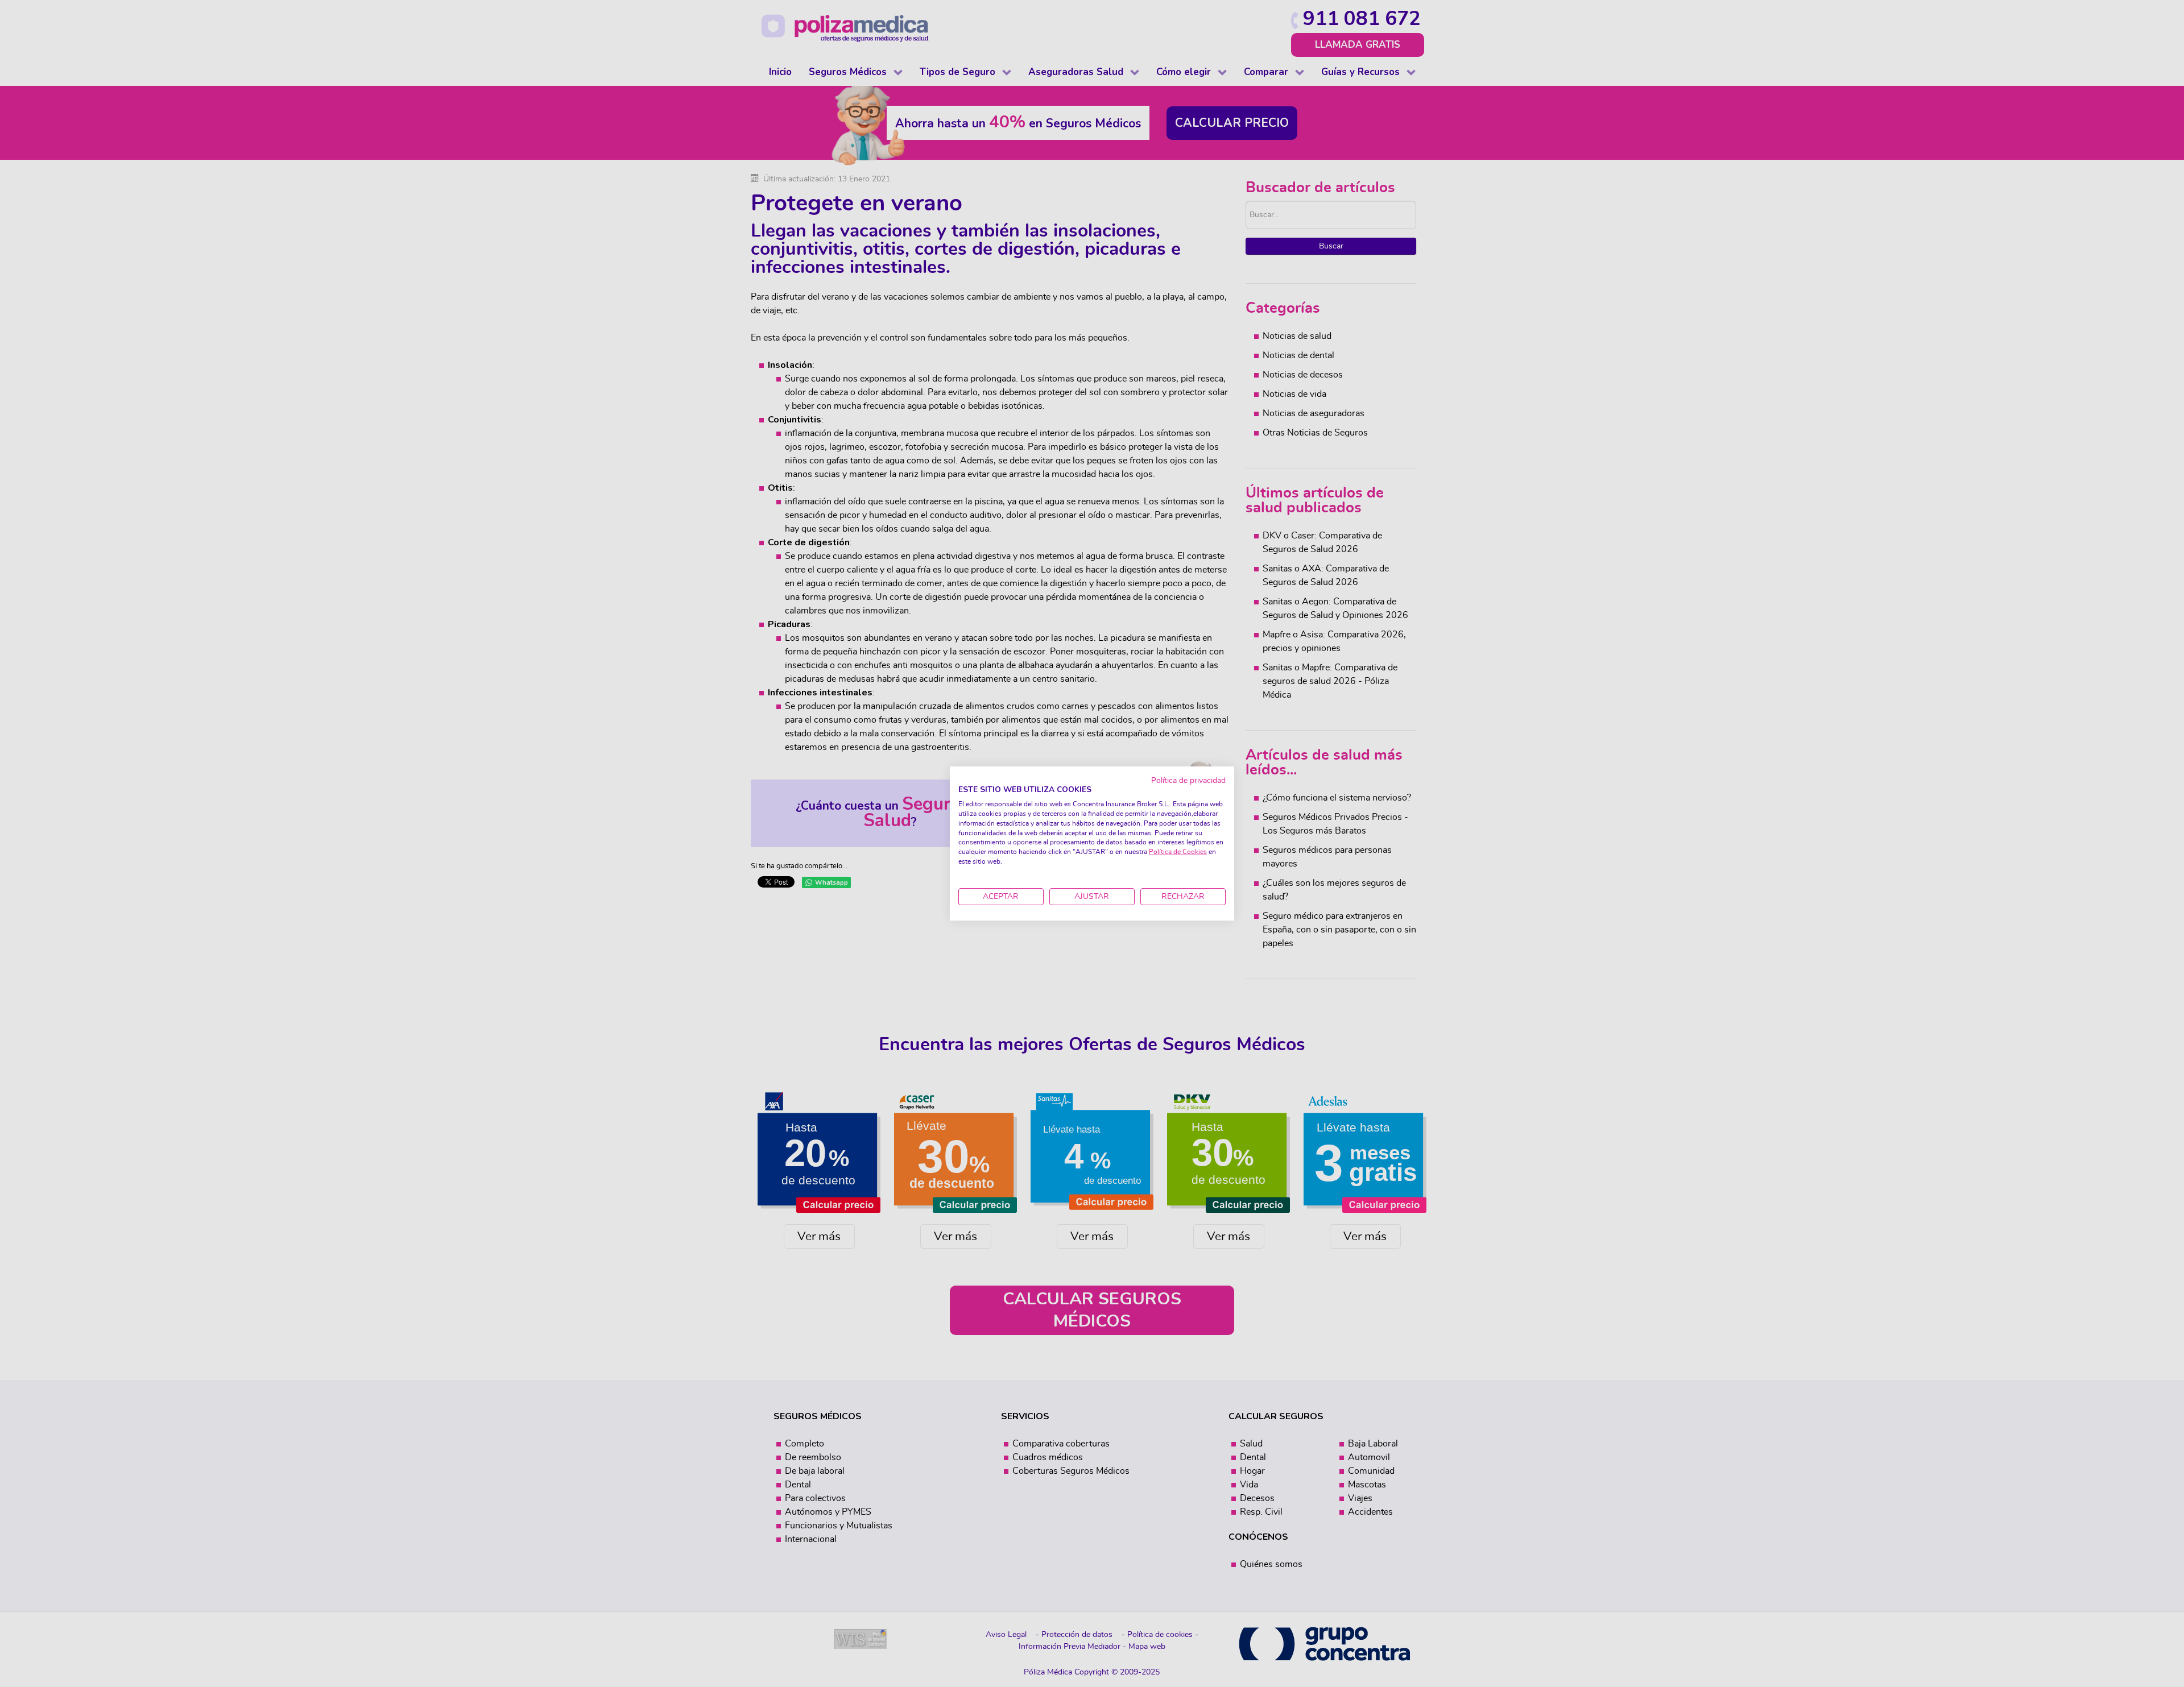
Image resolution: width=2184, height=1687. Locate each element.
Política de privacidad (1188, 781)
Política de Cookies (1178, 852)
